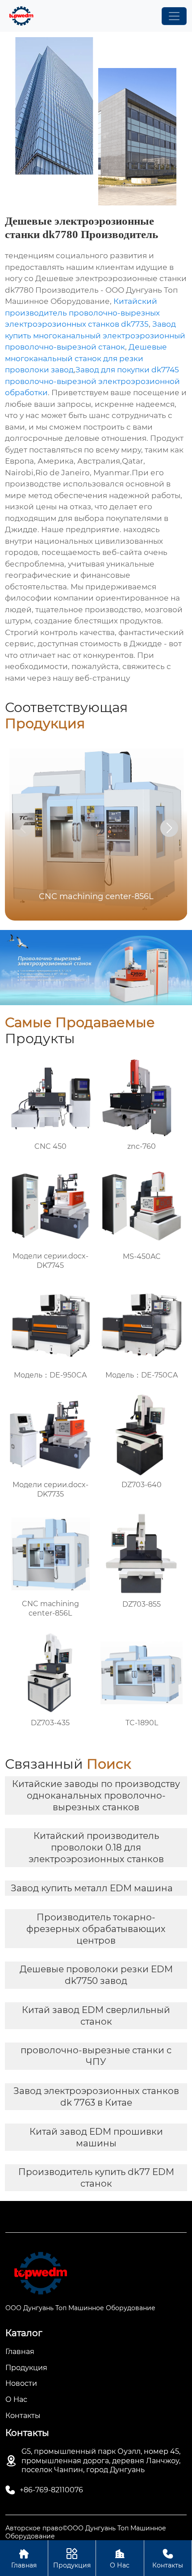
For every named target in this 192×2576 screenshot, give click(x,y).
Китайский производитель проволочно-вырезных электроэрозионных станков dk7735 (82, 313)
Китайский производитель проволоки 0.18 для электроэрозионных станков (96, 1847)
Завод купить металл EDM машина (92, 1888)
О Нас (120, 2559)
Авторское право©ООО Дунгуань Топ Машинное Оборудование (86, 2532)
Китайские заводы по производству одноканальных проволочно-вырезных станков (96, 1796)
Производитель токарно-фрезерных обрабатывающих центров (96, 1929)
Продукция (72, 2559)
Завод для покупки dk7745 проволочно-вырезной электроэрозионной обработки (92, 381)
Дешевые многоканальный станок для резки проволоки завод (86, 358)
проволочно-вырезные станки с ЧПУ (96, 2056)
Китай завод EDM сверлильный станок (96, 2016)
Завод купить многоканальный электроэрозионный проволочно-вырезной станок (95, 335)
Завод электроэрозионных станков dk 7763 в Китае (96, 2097)
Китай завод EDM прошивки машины (96, 2137)
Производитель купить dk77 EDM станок (96, 2178)
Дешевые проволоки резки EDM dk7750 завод (96, 1975)
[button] (169, 828)
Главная (24, 2559)
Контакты (168, 2559)
